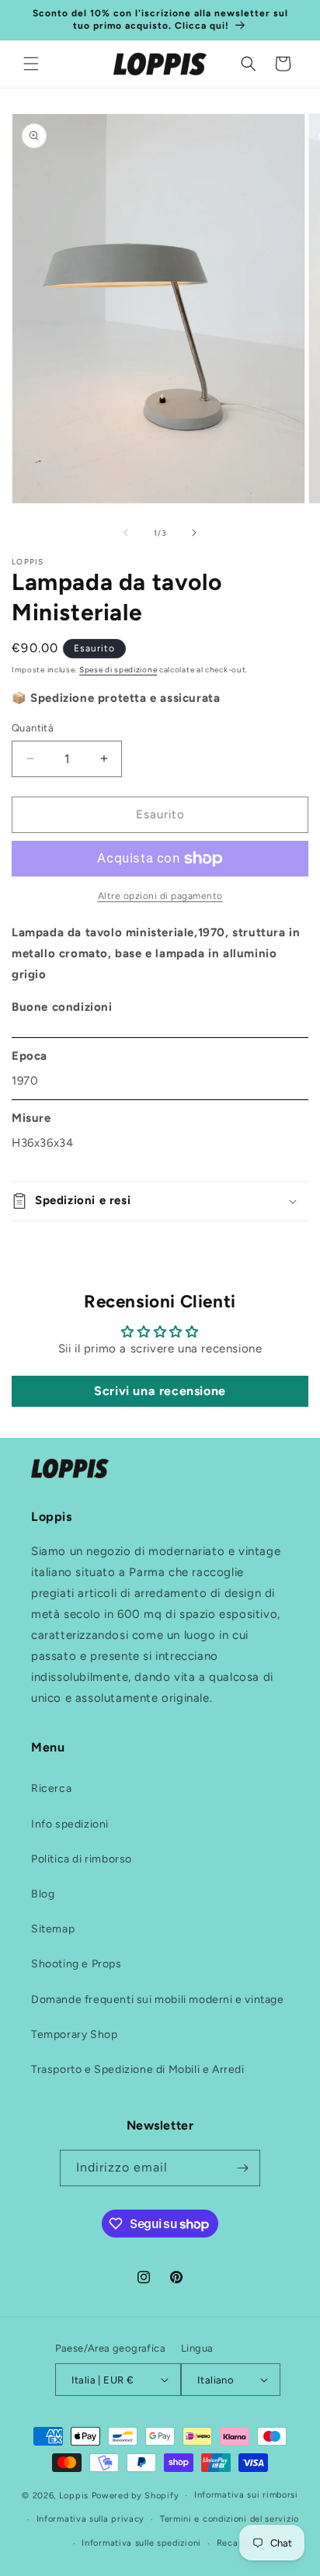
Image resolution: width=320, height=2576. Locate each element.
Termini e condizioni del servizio (230, 2519)
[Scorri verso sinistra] (126, 533)
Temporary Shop (74, 2034)
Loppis (75, 2496)
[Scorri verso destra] (194, 533)
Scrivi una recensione (160, 1391)
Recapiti (235, 2543)
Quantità (33, 728)
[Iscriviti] (242, 2168)
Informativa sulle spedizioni (141, 2543)
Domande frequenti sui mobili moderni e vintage (158, 2000)
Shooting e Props (77, 1964)
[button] (31, 64)
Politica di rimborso (82, 1859)
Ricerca (51, 1788)
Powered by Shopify (136, 2496)
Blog (43, 1894)
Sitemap (53, 1929)
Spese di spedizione (118, 670)
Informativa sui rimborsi (246, 2495)
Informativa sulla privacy (91, 2519)
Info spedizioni (70, 1824)
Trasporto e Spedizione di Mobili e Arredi (138, 2069)
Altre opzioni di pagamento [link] (160, 896)
